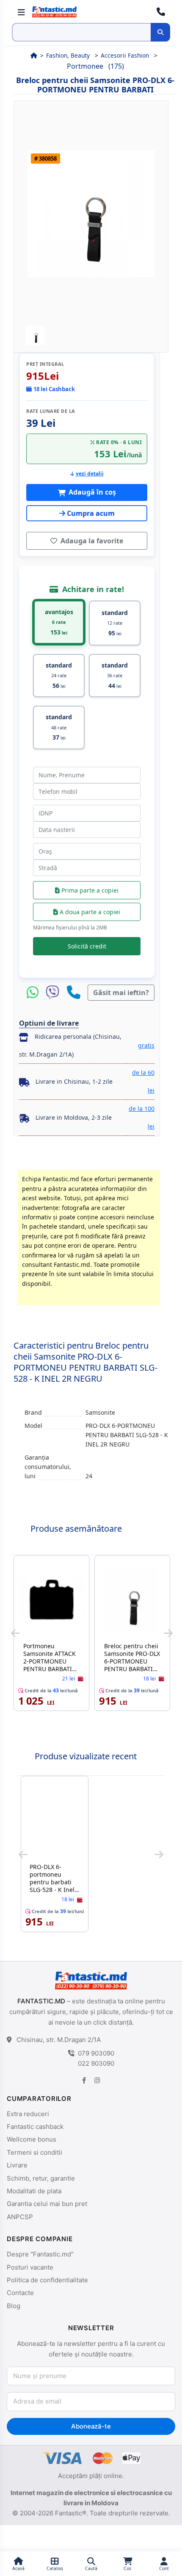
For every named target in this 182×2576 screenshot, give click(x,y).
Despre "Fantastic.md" (40, 2254)
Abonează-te (91, 2426)
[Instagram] (97, 2080)
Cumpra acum (91, 513)
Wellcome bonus (32, 2139)
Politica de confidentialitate (47, 2280)
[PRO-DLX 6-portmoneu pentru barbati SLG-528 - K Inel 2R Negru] (55, 1821)
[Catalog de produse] (21, 12)
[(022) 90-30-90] (161, 12)
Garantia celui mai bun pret (47, 2204)
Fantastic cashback (35, 2127)
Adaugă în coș (91, 492)
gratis (146, 1045)
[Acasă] (34, 55)
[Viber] (55, 993)
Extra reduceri (28, 2114)
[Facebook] (84, 2080)
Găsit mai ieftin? (121, 993)
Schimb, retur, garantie (41, 2178)
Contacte (20, 2293)
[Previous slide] (15, 1633)
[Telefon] (74, 993)
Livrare (17, 2165)
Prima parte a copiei (89, 890)
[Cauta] (160, 32)
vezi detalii (90, 474)
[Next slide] (168, 1633)
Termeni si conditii (34, 2152)
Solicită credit (87, 946)
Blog (14, 2306)
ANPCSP (20, 2217)
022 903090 (96, 2063)
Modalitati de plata (34, 2191)
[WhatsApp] (35, 993)
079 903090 (96, 2053)
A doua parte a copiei (89, 912)
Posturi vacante (30, 2267)
